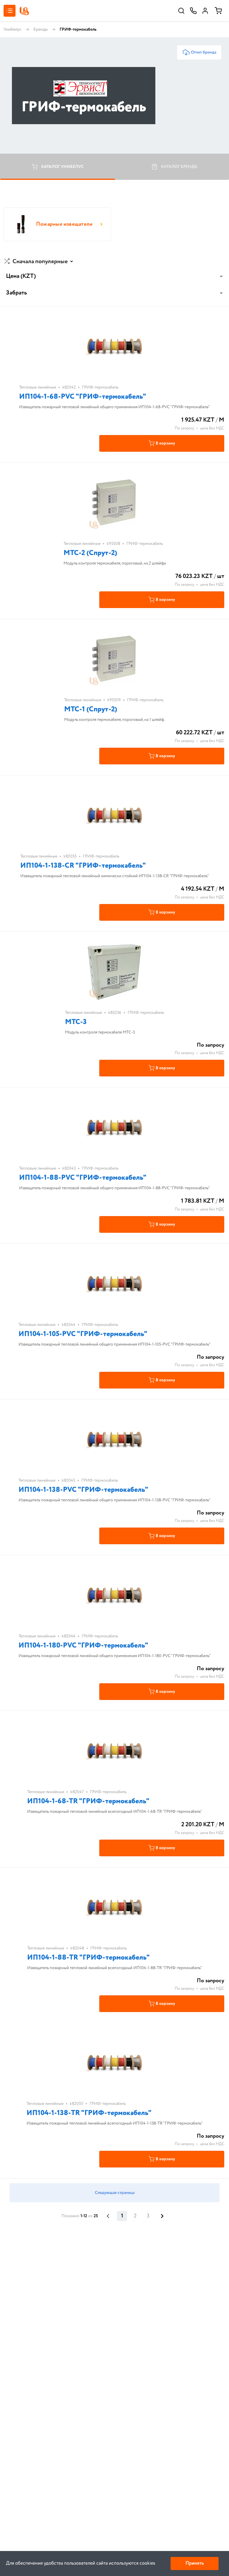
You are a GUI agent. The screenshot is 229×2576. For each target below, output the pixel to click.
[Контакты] (193, 11)
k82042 (69, 387)
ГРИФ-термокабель (100, 387)
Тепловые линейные (38, 387)
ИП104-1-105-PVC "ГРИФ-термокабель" (83, 1334)
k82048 (77, 1948)
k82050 (76, 2104)
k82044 (69, 1325)
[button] (39, 262)
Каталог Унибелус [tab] (62, 167)
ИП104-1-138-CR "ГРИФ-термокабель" (83, 866)
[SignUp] (205, 11)
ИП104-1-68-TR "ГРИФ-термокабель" (88, 1801)
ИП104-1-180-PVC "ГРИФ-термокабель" (83, 1646)
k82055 (70, 856)
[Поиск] (181, 11)
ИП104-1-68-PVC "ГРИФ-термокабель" (83, 397)
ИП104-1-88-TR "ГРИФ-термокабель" (88, 1958)
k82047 (77, 1792)
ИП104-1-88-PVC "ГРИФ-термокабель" (83, 1178)
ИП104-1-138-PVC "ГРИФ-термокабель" (83, 1490)
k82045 (68, 1481)
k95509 (114, 700)
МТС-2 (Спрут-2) (90, 553)
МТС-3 (76, 1022)
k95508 (113, 544)
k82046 (69, 1636)
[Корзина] (218, 11)
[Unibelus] (24, 11)
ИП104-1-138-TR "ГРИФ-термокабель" (89, 2113)
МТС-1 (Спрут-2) (91, 709)
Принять (195, 2563)
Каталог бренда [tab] (179, 167)
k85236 (115, 1013)
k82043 (69, 1168)
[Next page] (162, 2216)
